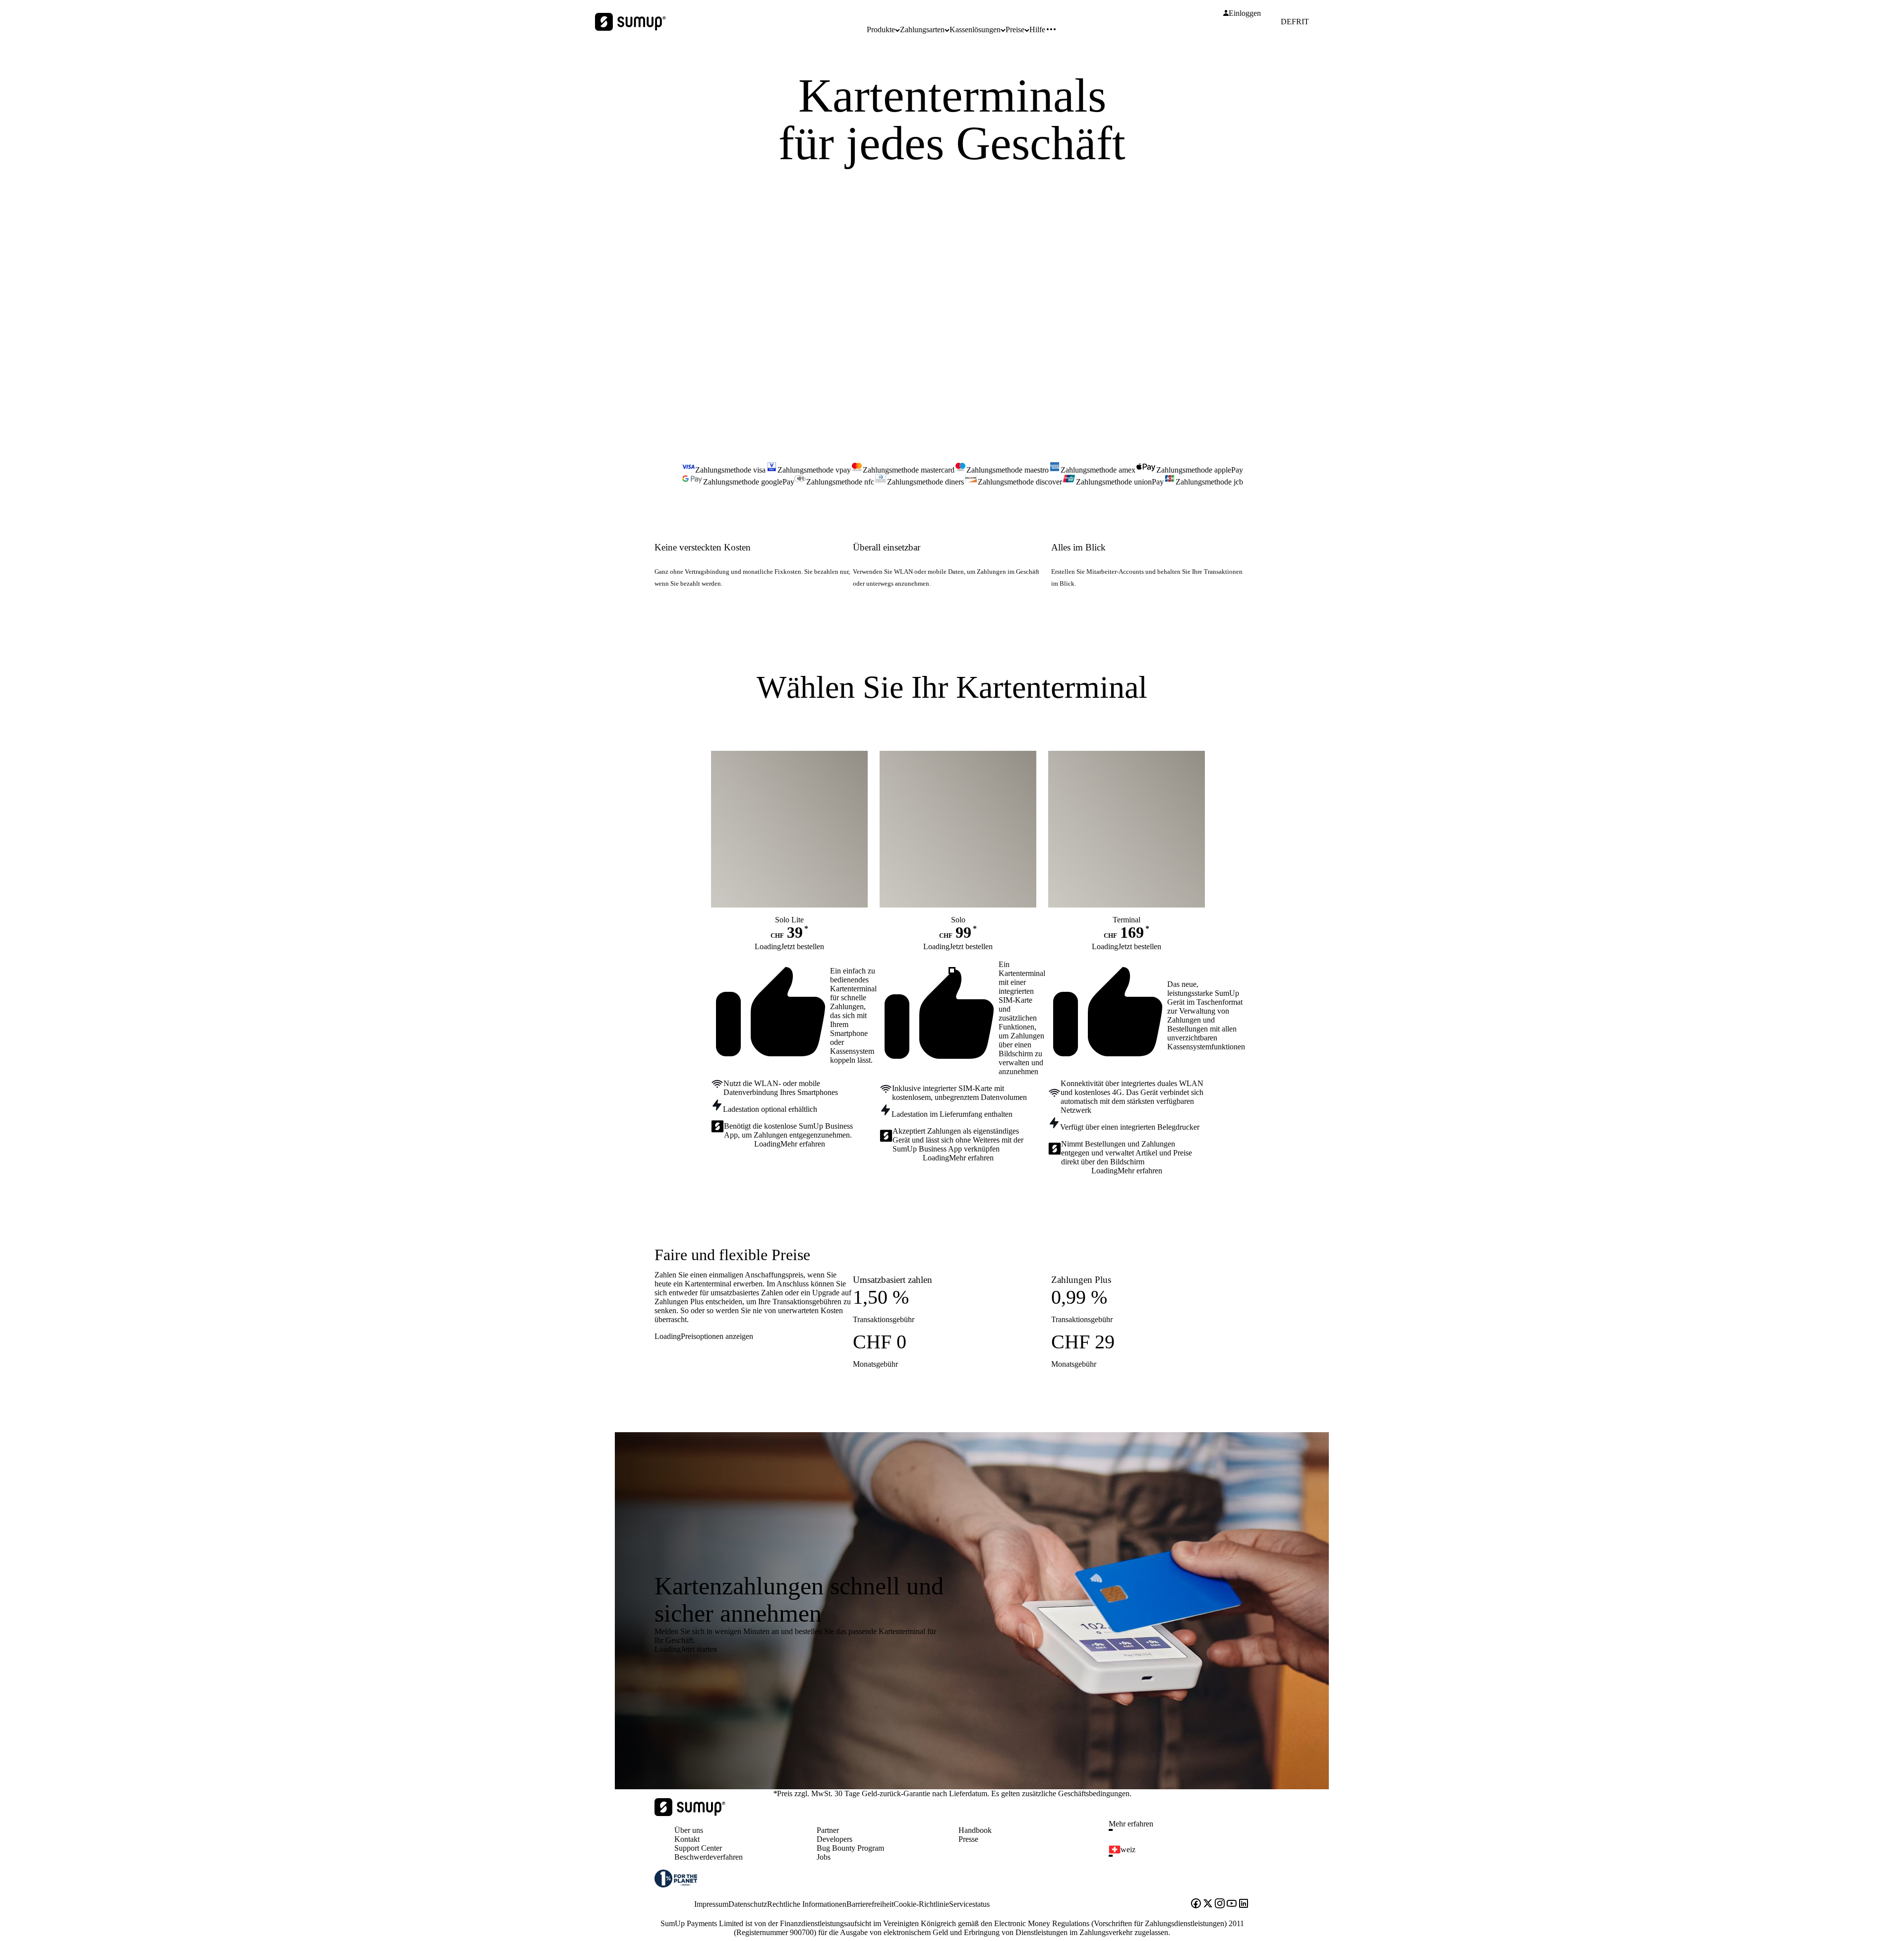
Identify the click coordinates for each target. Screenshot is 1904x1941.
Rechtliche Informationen (807, 1904)
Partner (828, 1830)
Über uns (689, 1830)
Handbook (975, 1830)
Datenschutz (748, 1904)
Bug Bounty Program (850, 1848)
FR (1297, 22)
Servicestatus (969, 1904)
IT (1305, 22)
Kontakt (687, 1839)
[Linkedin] (1244, 1904)
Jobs (824, 1857)
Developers (834, 1839)
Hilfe (1037, 30)
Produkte (881, 30)
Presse (968, 1839)
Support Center (698, 1848)
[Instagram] (1220, 1904)
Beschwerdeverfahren (709, 1857)
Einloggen (1245, 13)
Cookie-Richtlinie (921, 1904)
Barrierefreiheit (870, 1904)
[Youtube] (1232, 1904)
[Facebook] (1196, 1904)
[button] (1183, 1830)
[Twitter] (1208, 1904)
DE (1286, 22)
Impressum (711, 1904)
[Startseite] (690, 1813)
